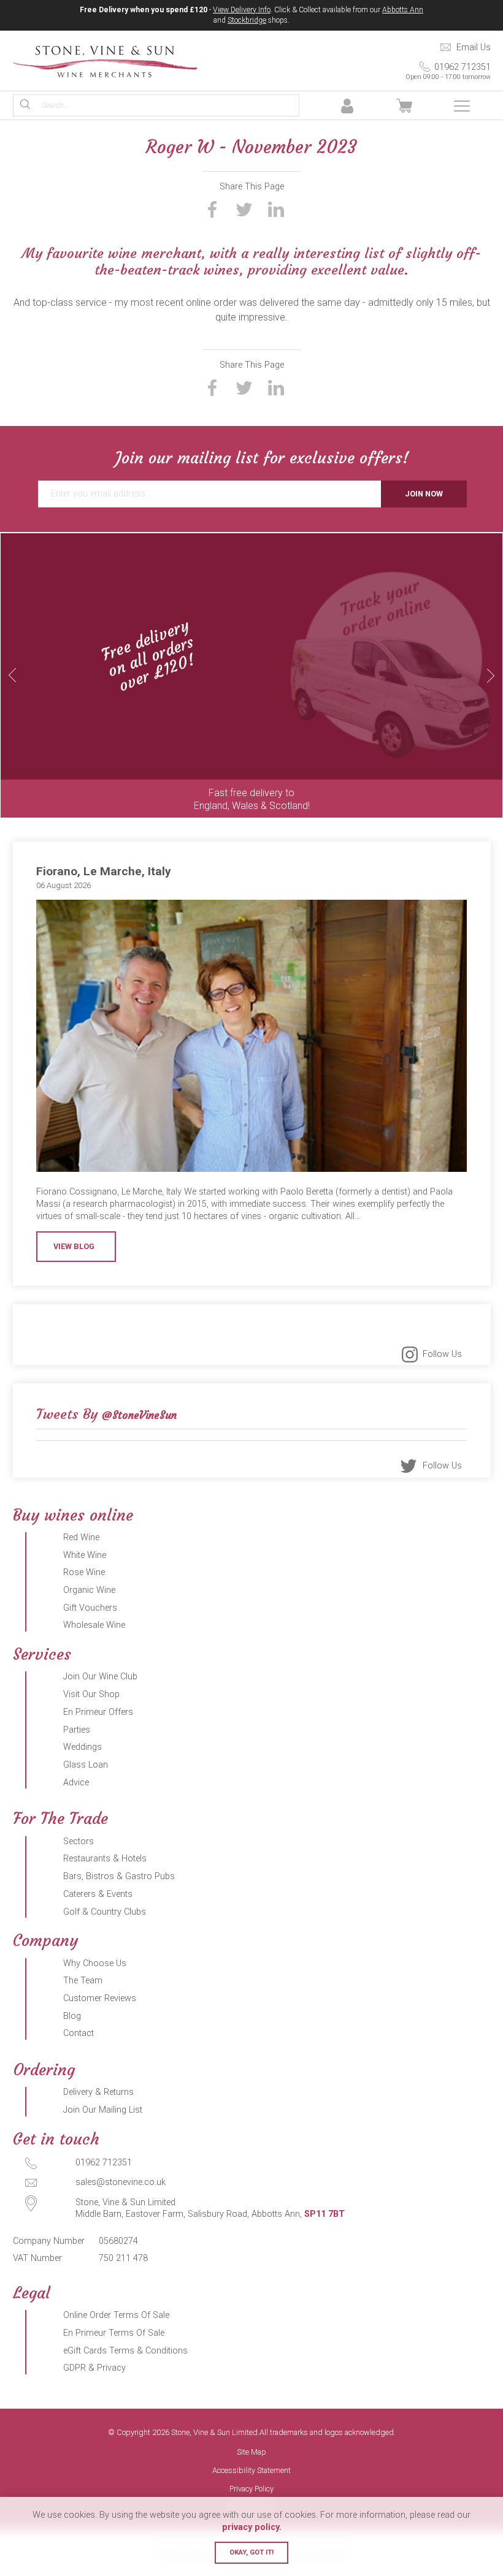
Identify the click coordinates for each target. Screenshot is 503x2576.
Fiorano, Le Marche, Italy (104, 871)
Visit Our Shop (91, 1694)
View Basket (405, 106)
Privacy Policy (251, 2489)
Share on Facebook (212, 209)
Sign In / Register (347, 106)
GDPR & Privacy (94, 2368)
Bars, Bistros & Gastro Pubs (119, 1876)
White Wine (85, 1555)
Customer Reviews (100, 1998)
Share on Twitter (244, 209)
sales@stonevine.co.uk (121, 2182)
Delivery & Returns (98, 2092)
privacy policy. (252, 2527)
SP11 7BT (324, 2214)
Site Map (251, 2453)
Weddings (83, 1747)
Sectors (79, 1841)
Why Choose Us (95, 1963)
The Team (83, 1981)
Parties (77, 1730)
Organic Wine (89, 1590)
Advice (76, 1783)
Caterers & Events (98, 1894)
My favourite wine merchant (112, 253)
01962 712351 (448, 71)
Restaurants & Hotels (105, 1859)
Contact (79, 2033)
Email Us (474, 47)
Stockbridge (247, 20)
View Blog (74, 1246)
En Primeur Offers (98, 1712)
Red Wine (81, 1537)
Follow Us (442, 1354)
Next (491, 675)
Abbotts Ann (403, 10)
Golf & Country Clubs (105, 1912)
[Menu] (462, 106)
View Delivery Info (242, 10)
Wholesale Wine (94, 1625)
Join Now (424, 494)
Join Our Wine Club (100, 1677)
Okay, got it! (251, 2552)
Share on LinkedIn (276, 209)
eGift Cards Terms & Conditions (125, 2351)
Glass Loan (86, 1765)
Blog (72, 2016)
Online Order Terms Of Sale (116, 2315)
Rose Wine (84, 1572)
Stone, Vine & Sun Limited (105, 61)
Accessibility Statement (251, 2471)
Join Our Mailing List (103, 2110)
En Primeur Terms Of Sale (114, 2333)
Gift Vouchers (90, 1608)
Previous (12, 675)
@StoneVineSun (139, 1415)
